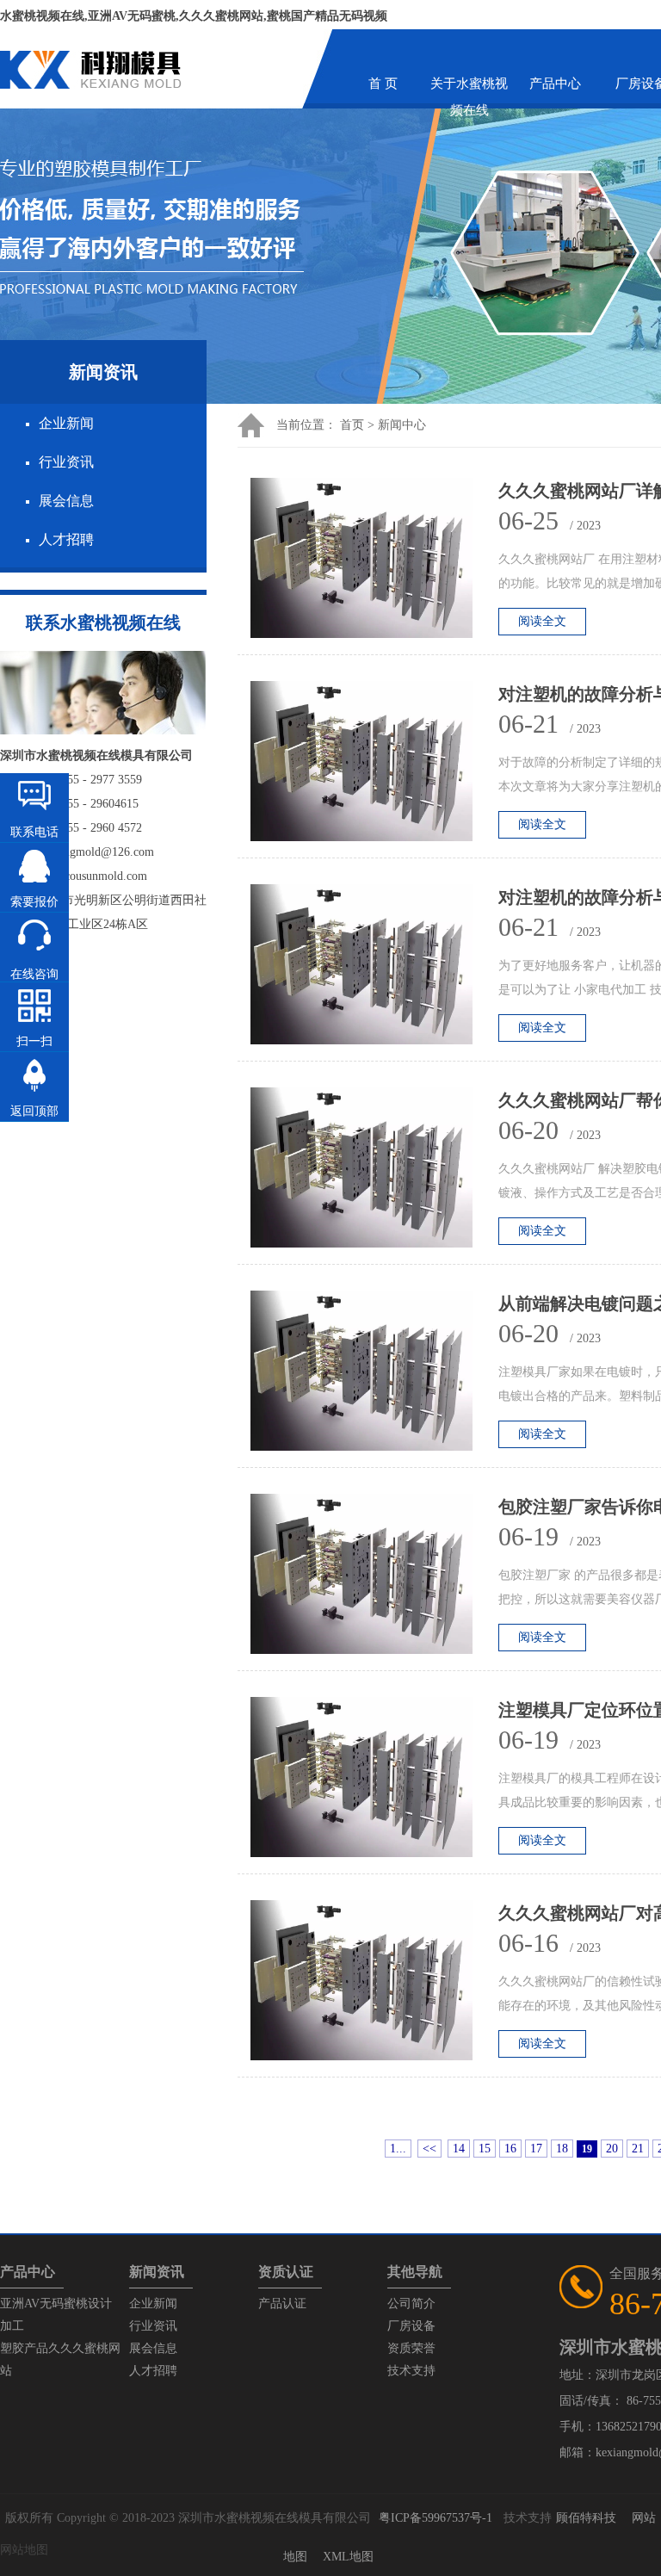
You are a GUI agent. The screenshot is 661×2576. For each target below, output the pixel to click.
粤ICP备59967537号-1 (436, 2518)
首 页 (383, 84)
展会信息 (66, 501)
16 (510, 2149)
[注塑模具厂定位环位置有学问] (374, 1782)
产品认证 (282, 2304)
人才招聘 (66, 539)
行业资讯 (66, 462)
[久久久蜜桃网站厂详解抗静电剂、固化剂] (374, 563)
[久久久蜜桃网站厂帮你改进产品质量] (374, 1172)
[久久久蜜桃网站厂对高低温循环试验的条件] (374, 1985)
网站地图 (24, 2550)
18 (562, 2149)
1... (398, 2149)
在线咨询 (34, 974)
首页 (352, 425)
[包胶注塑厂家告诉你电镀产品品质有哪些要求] (374, 1579)
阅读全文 (542, 621)
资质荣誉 (411, 2348)
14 (459, 2149)
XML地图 (348, 2557)
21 (638, 2149)
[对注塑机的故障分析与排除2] (374, 766)
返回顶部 (34, 1111)
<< (429, 2149)
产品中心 (555, 84)
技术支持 (411, 2371)
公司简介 (411, 2304)
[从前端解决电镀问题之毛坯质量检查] (374, 1375)
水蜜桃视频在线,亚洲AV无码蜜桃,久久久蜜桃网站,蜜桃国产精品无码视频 (194, 16)
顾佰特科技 (586, 2518)
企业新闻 (66, 423)
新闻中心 (402, 425)
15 (485, 2149)
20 (612, 2149)
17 (536, 2149)
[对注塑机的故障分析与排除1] (374, 969)
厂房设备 (411, 2326)
